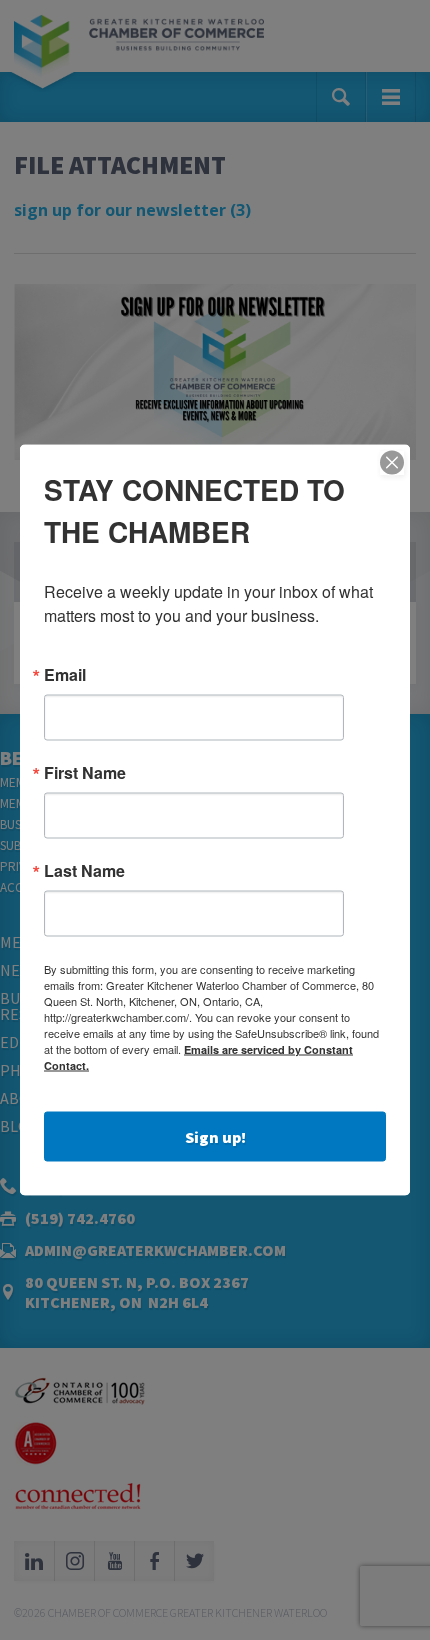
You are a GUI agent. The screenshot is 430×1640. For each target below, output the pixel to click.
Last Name (84, 871)
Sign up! (215, 1137)
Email (65, 675)
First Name (85, 773)
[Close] (392, 463)
